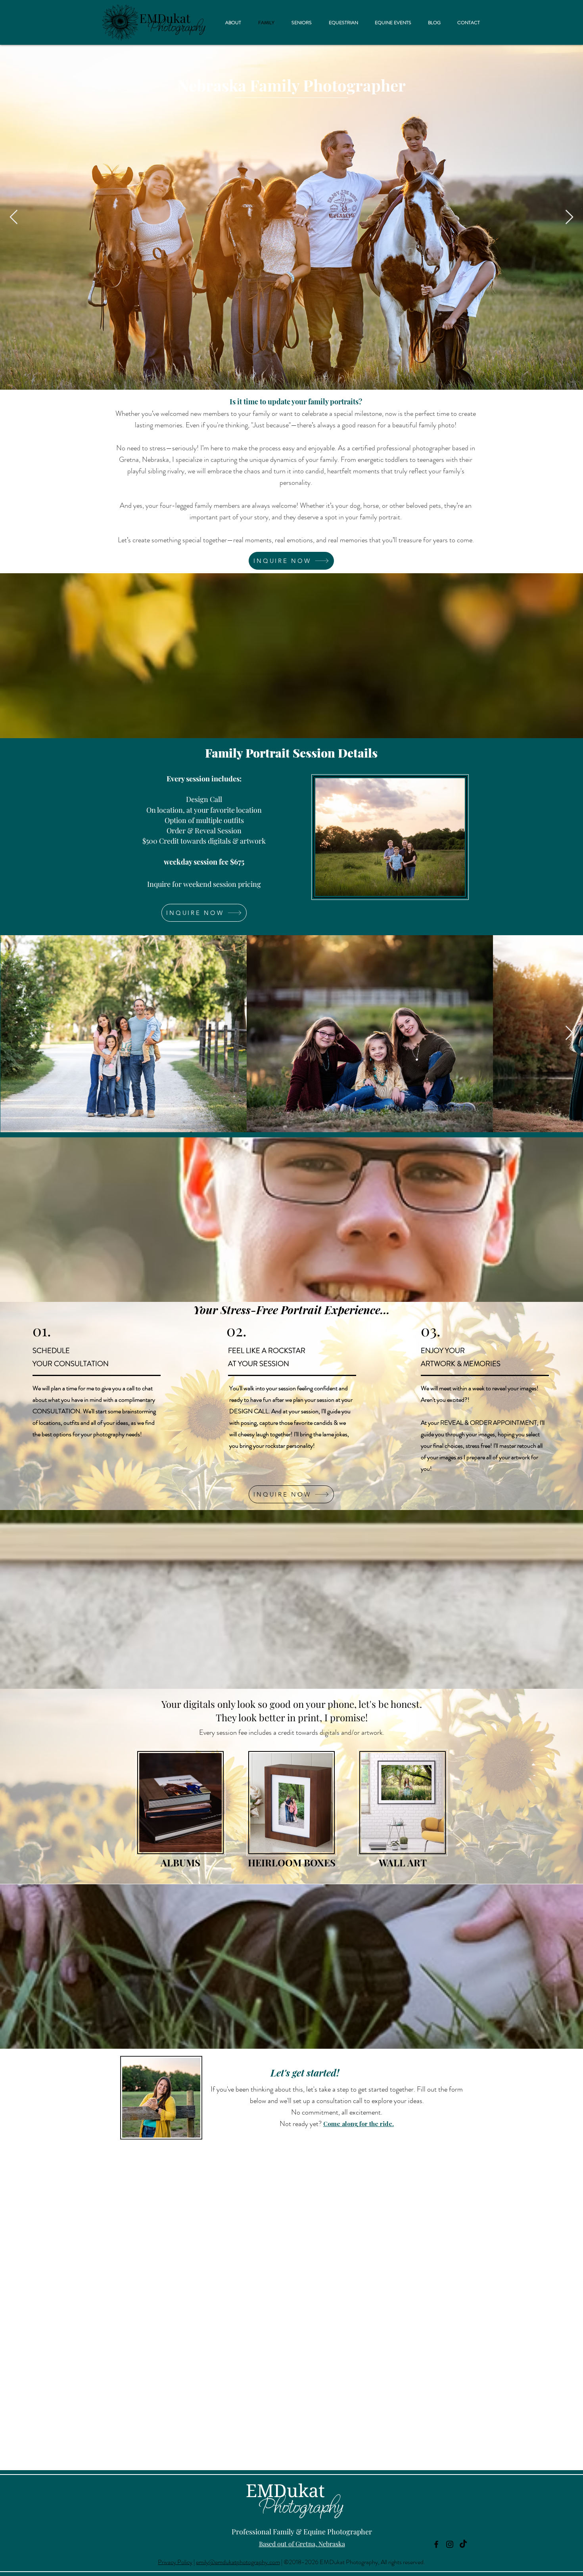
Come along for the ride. (359, 2124)
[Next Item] (569, 217)
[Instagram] (450, 2544)
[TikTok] (463, 2544)
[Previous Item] (14, 217)
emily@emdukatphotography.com (238, 2562)
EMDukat (285, 2491)
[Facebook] (436, 2544)
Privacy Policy (175, 2562)
